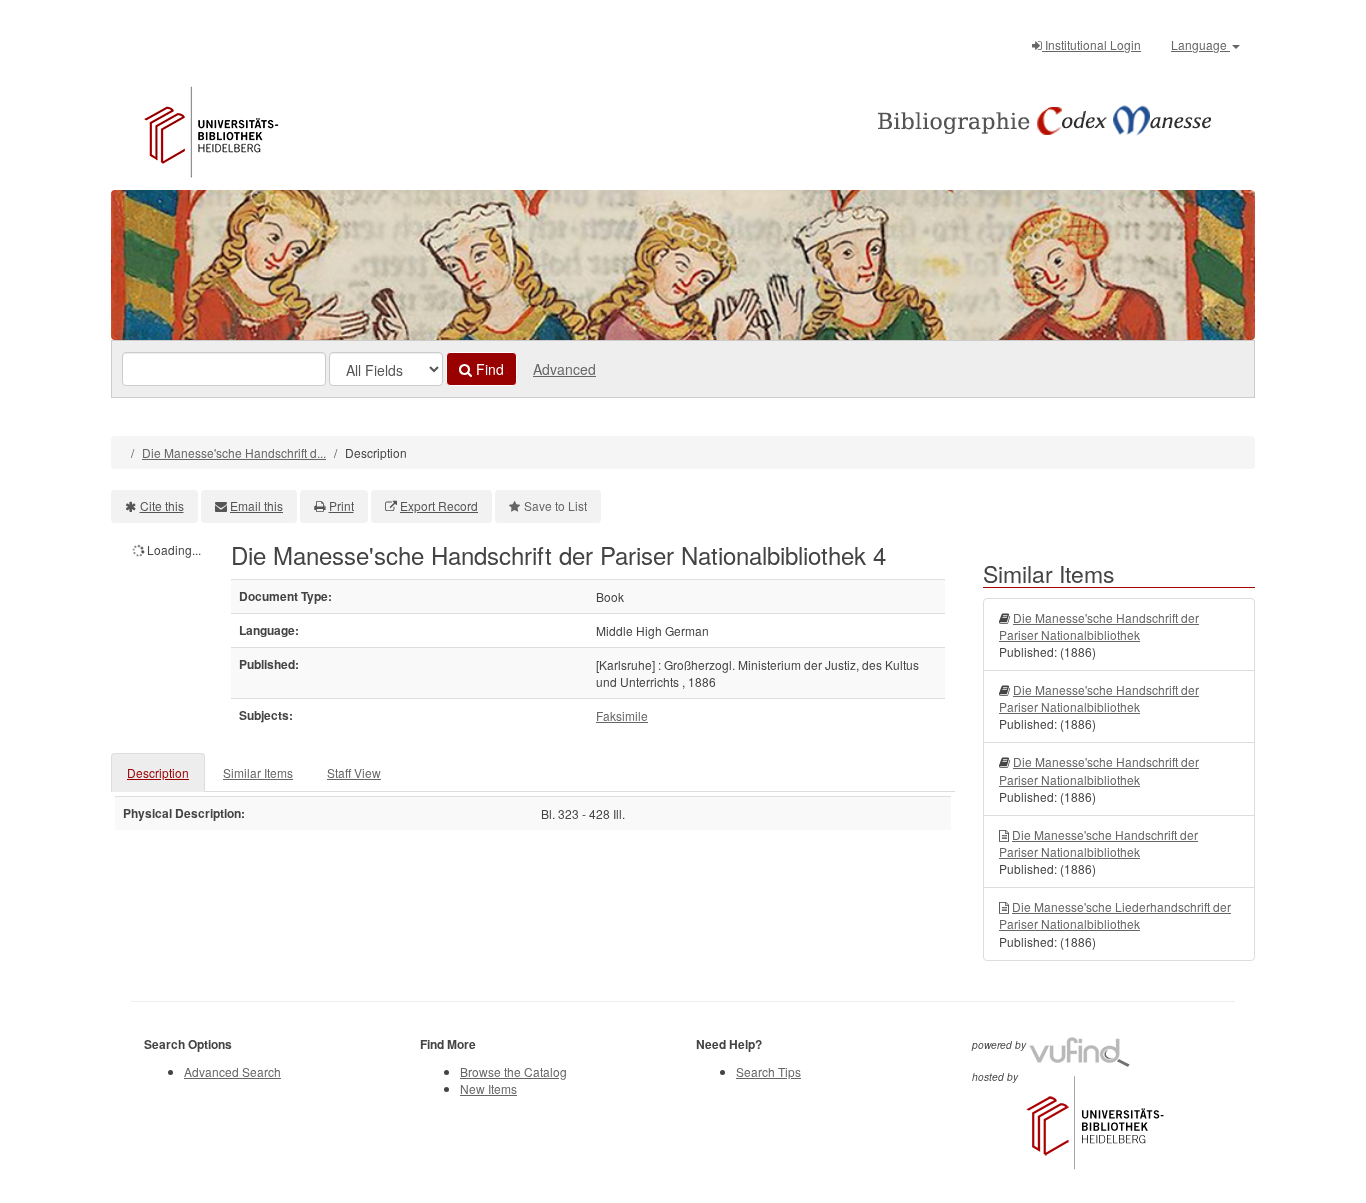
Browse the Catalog (513, 1071)
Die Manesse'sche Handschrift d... (234, 452)
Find (488, 369)
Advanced (564, 369)
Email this (256, 505)
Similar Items (258, 772)
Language (1200, 44)
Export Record (439, 505)
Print (341, 505)
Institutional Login (1091, 44)
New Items (488, 1088)
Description (158, 772)
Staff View (354, 772)
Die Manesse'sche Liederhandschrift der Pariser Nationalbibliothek (1115, 915)
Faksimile (622, 715)
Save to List (555, 505)
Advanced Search (232, 1071)
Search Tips (768, 1071)
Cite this (162, 505)
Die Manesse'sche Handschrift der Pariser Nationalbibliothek (1099, 626)
